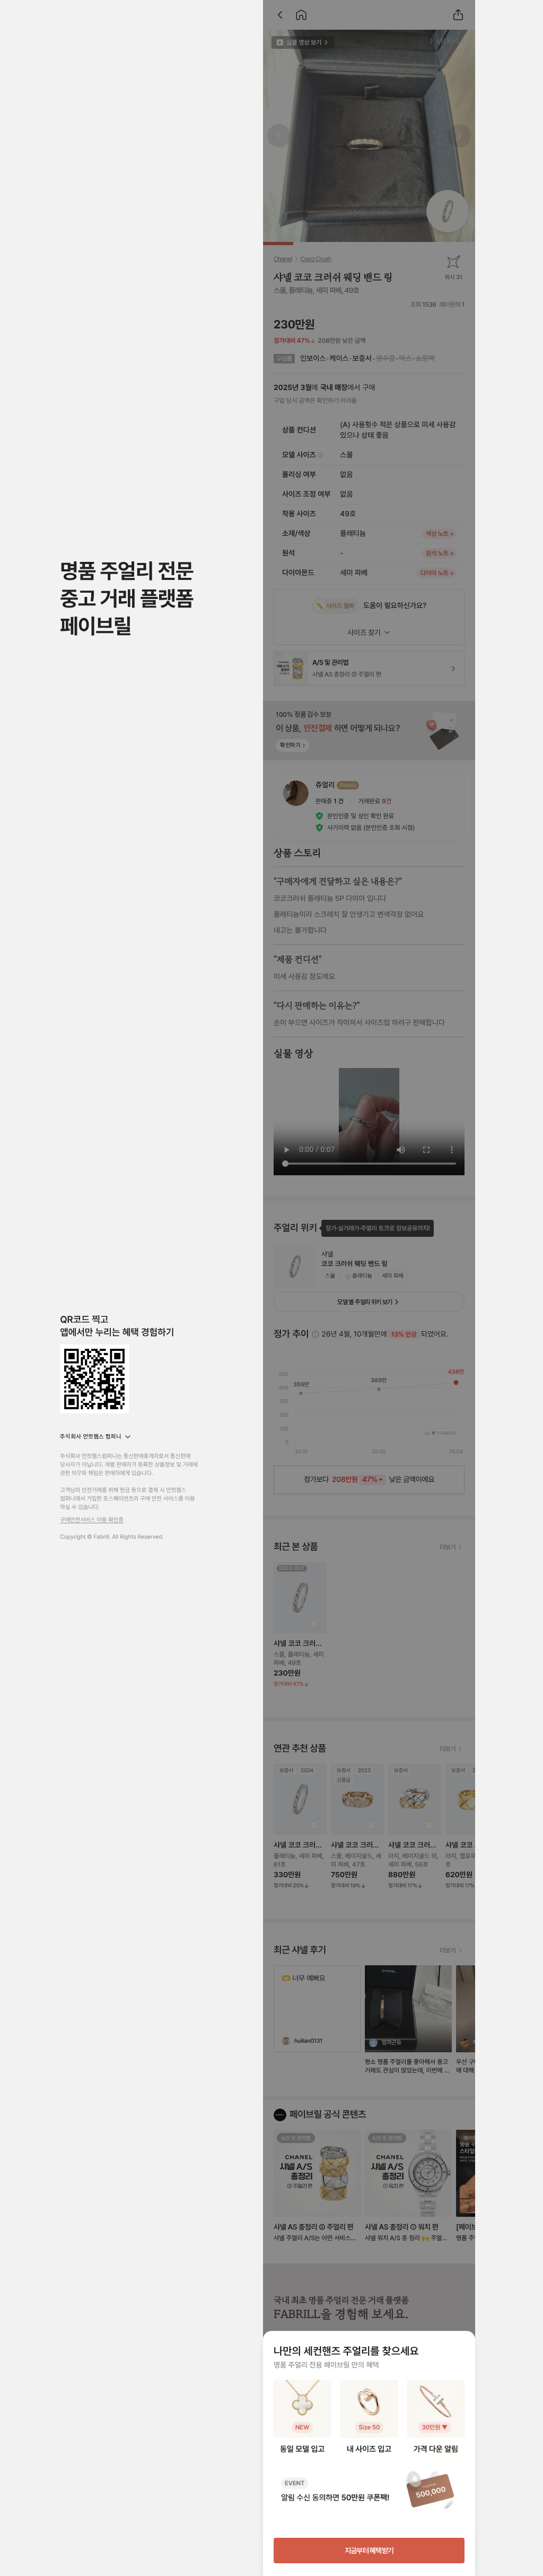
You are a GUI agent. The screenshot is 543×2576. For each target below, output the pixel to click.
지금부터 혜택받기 (369, 2551)
